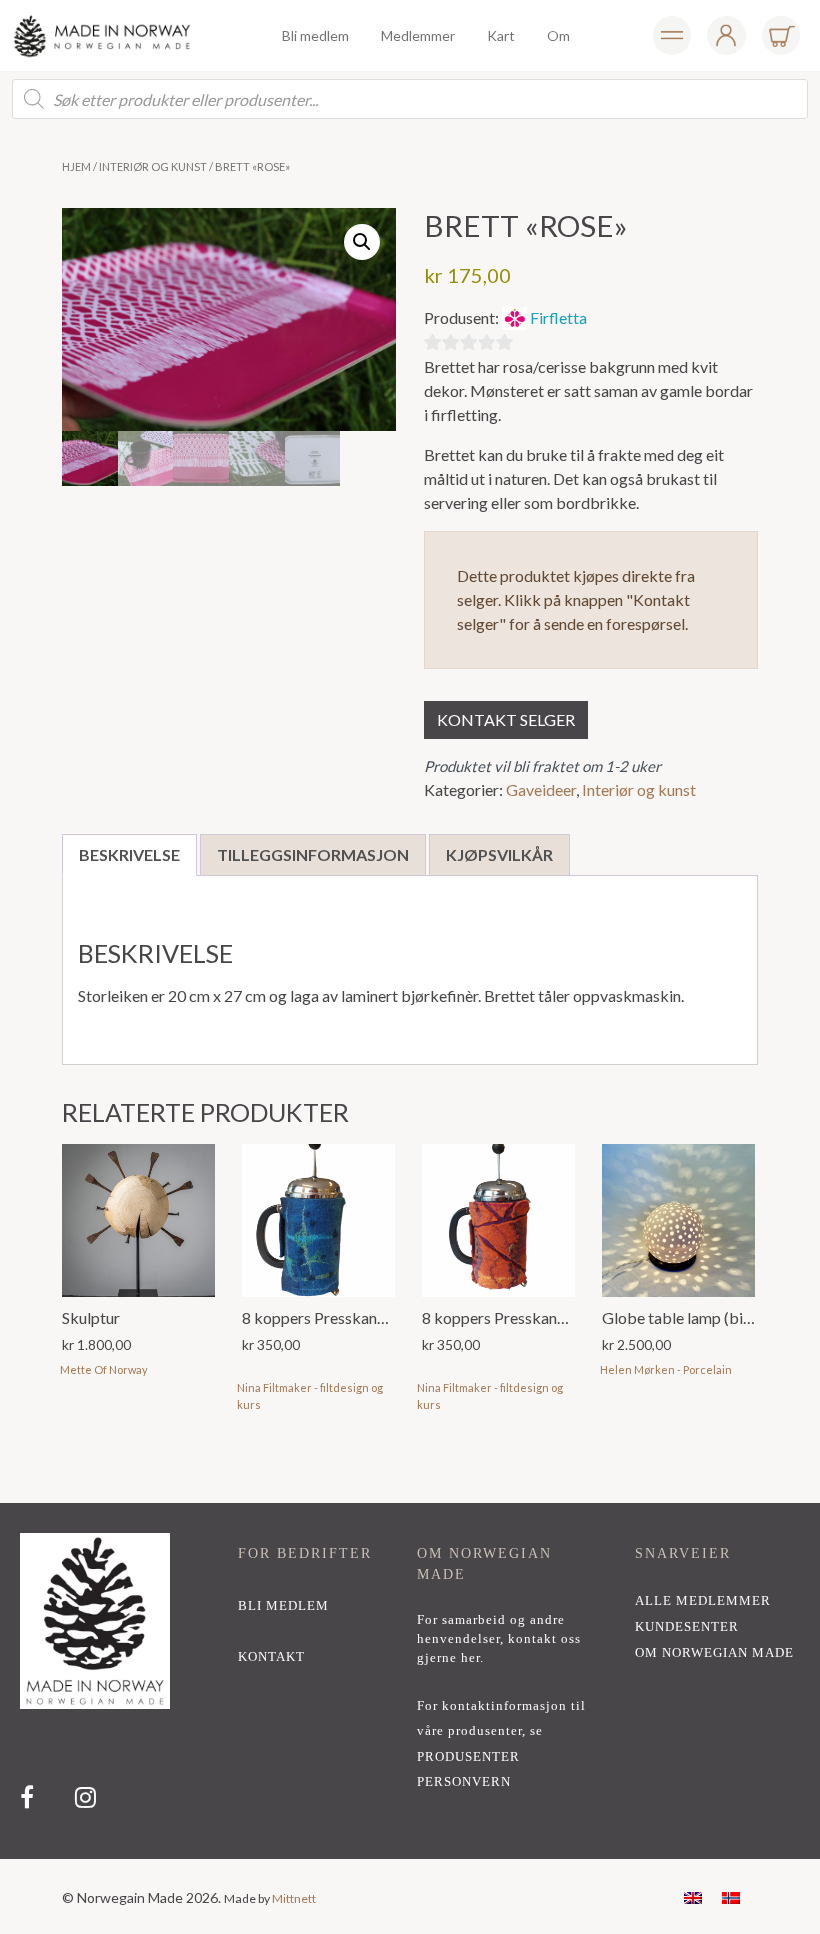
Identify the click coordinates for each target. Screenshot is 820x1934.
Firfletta (558, 317)
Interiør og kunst (153, 166)
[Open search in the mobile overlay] (410, 99)
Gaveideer (541, 789)
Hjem (76, 166)
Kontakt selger (506, 719)
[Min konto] (672, 35)
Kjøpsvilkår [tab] (499, 854)
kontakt (271, 1657)
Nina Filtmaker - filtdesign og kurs (310, 1396)
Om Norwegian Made (714, 1653)
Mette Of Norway (104, 1369)
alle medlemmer (703, 1601)
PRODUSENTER (468, 1757)
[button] (362, 242)
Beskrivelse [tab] (129, 854)
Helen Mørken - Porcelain (666, 1369)
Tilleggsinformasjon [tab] (313, 854)
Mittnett (294, 1898)
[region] (410, 1681)
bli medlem (283, 1606)
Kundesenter (687, 1627)
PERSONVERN (464, 1782)
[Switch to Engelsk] (693, 1896)
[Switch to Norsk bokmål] (731, 1896)
